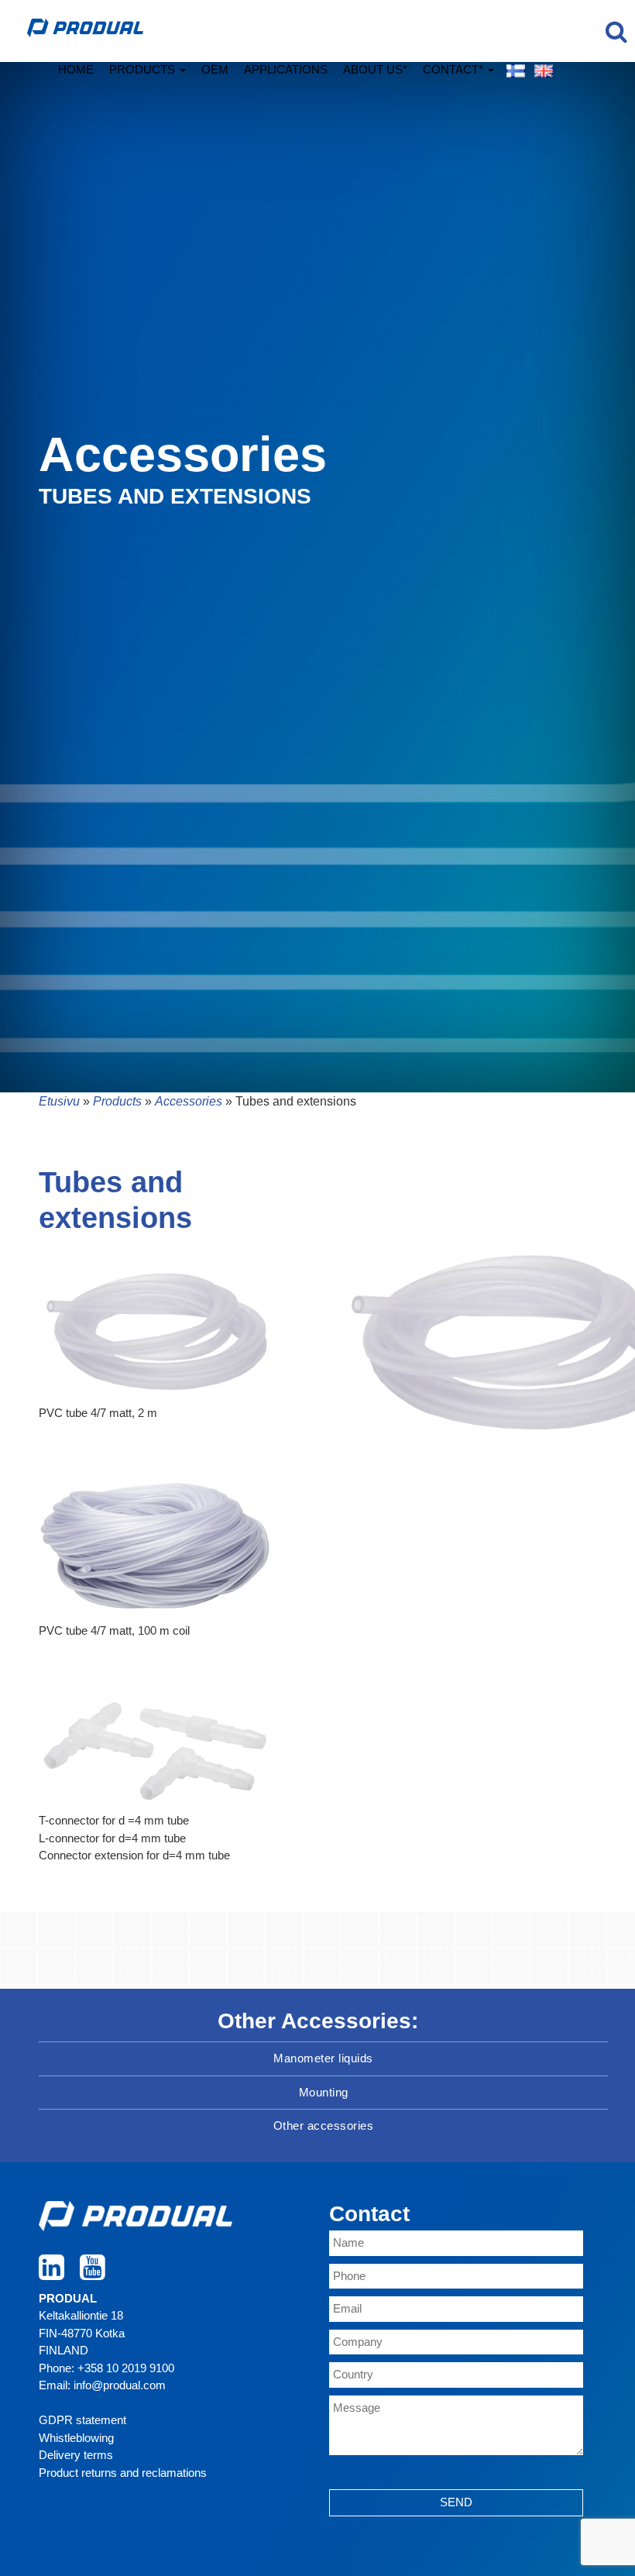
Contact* (455, 69)
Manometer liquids (323, 2058)
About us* (375, 69)
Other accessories (324, 2125)
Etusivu (59, 1101)
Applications (286, 69)
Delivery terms (76, 2455)
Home (76, 69)
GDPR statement (82, 2420)
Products (144, 69)
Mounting (324, 2092)
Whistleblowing (76, 2438)
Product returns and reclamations (123, 2473)
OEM (215, 69)
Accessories (189, 1101)
